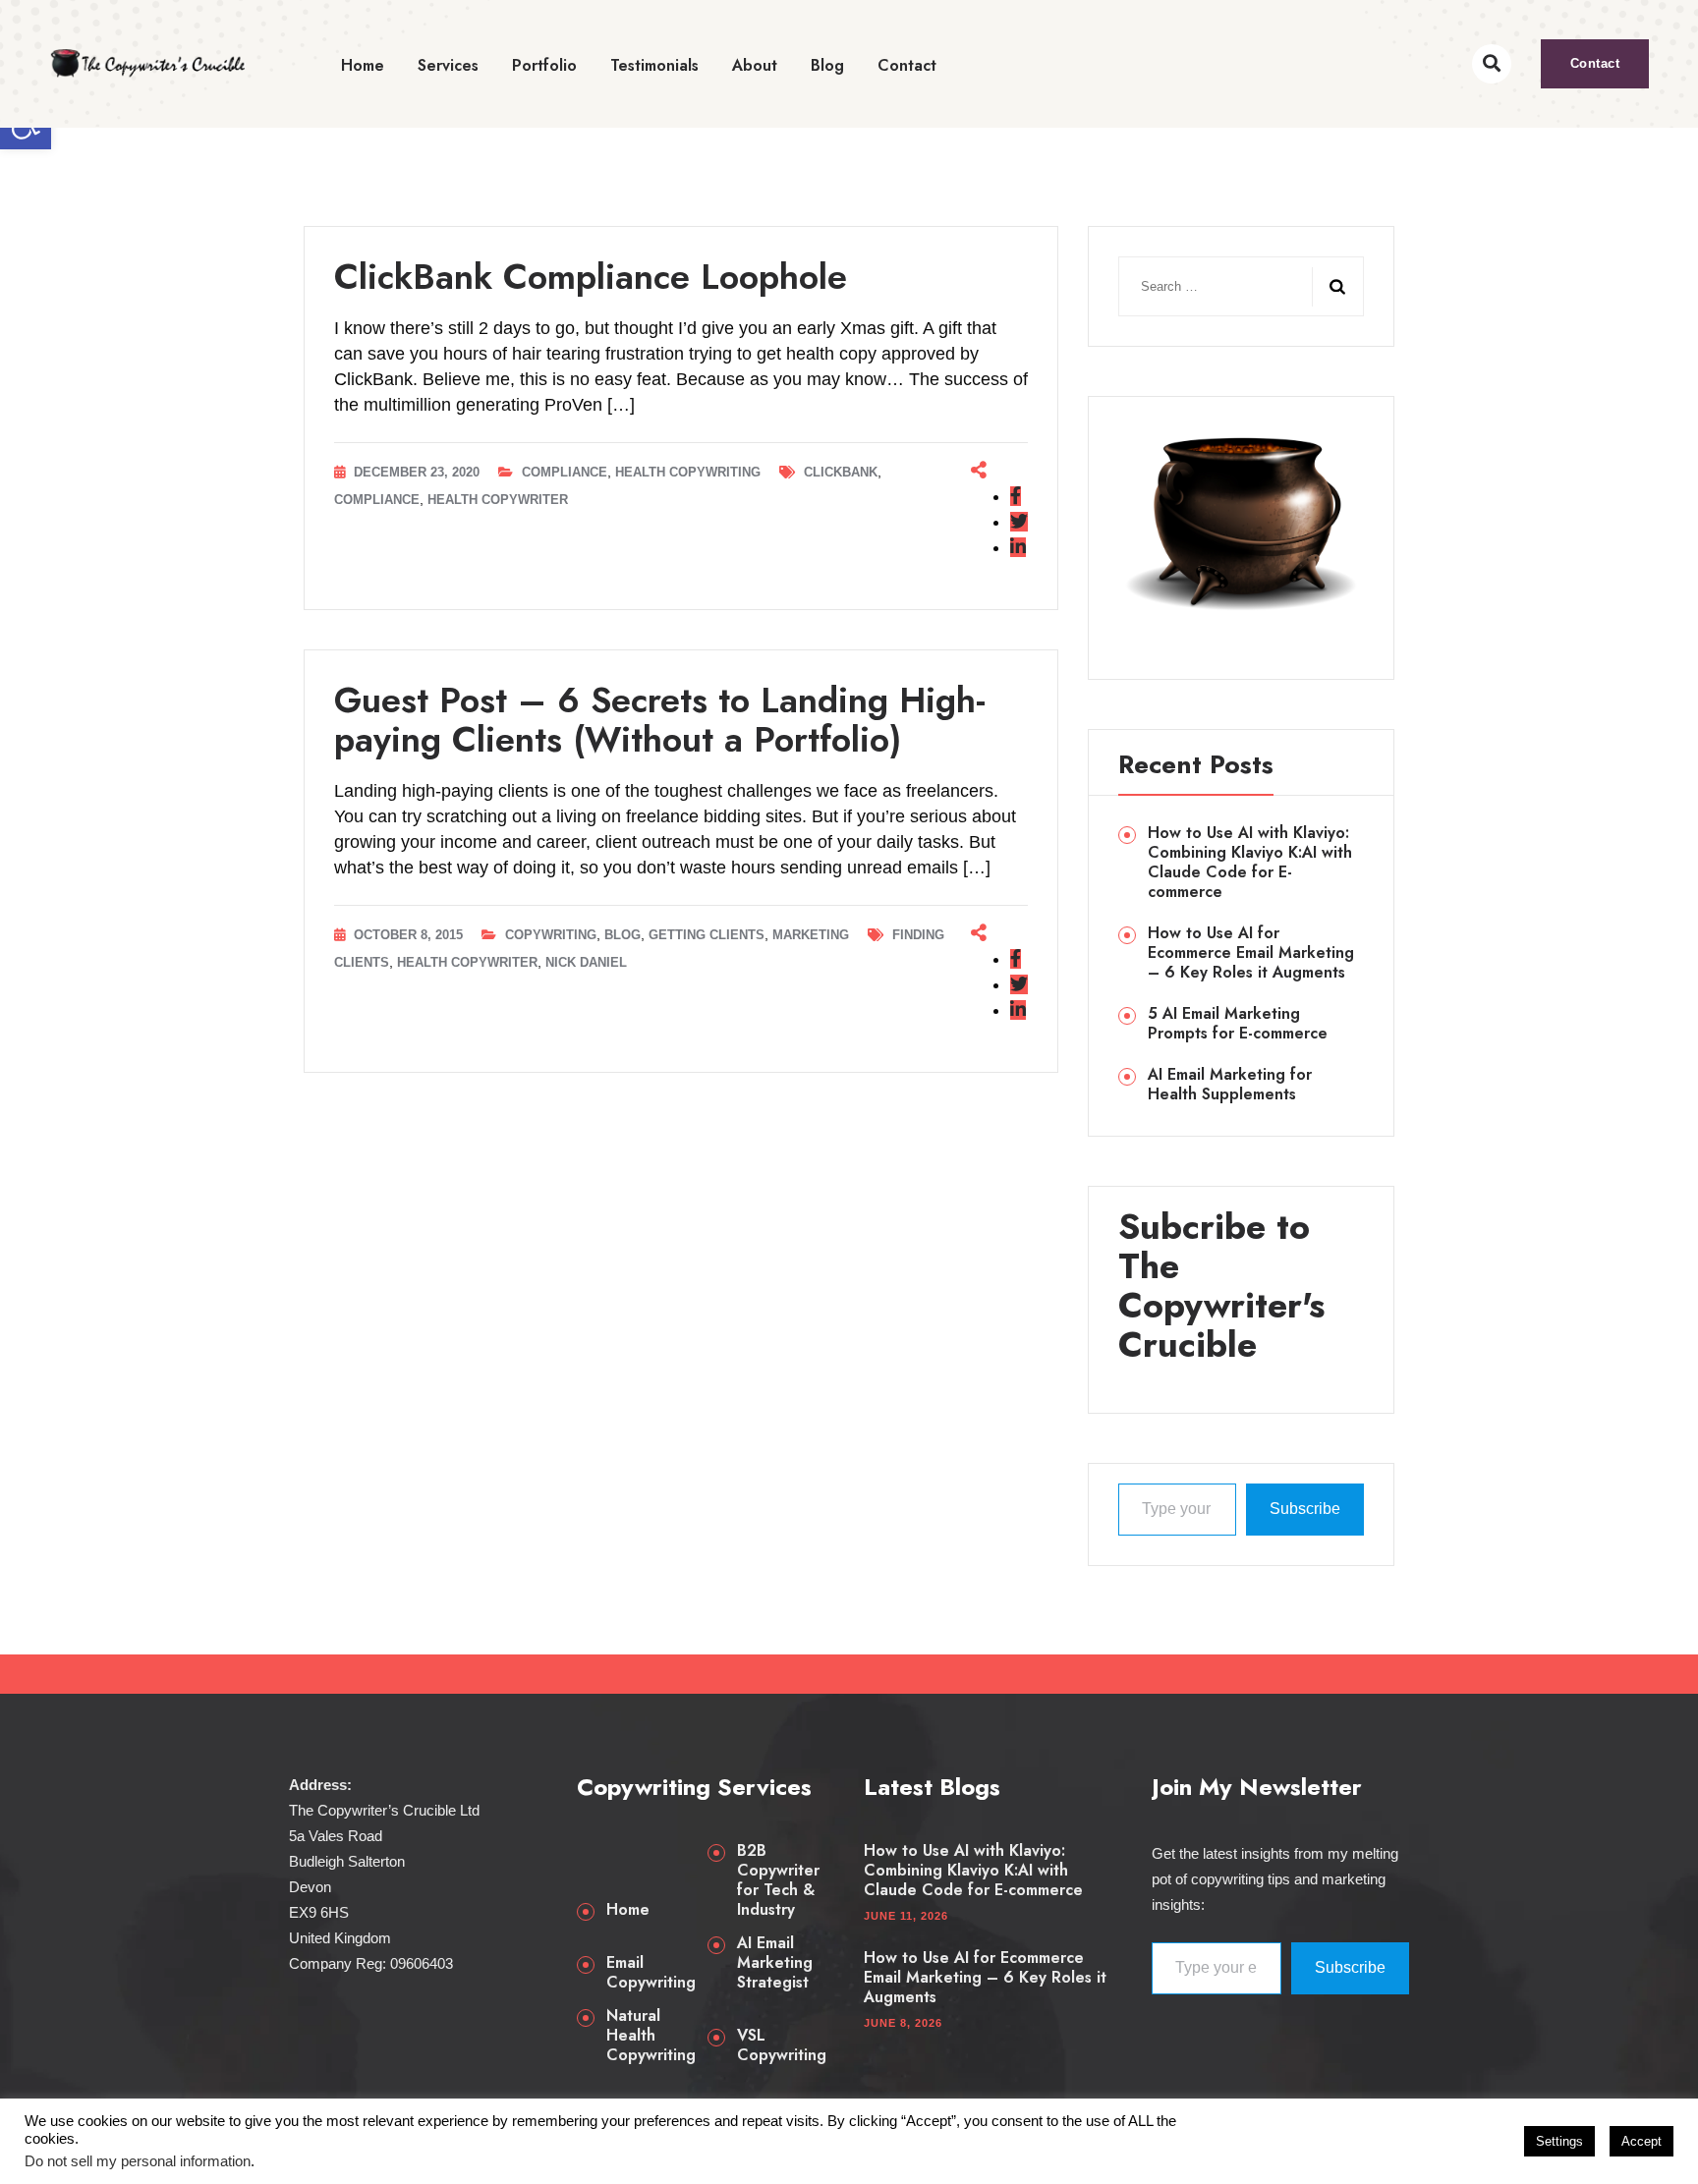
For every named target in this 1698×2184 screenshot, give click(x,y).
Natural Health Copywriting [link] (651, 2036)
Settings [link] (1559, 2141)
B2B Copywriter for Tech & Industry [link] (778, 1880)
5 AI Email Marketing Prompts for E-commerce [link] (1238, 1024)
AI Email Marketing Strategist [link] (775, 1963)
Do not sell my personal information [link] (138, 2161)
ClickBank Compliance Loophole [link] (591, 276)
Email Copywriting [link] (651, 1973)
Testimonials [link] (654, 65)
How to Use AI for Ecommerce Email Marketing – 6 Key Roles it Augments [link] (1251, 953)
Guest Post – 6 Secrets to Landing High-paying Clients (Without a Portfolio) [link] (660, 719)
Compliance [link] (565, 472)
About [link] (755, 65)
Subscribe (1305, 1509)
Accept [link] (1641, 2141)
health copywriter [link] (498, 500)
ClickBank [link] (841, 472)
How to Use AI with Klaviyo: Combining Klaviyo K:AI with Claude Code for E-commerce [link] (1250, 863)
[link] (147, 64)
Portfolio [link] (544, 65)
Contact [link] (907, 65)
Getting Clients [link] (707, 935)
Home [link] (363, 65)
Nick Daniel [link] (586, 962)
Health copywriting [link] (688, 472)
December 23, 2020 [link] (419, 472)
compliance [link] (377, 500)
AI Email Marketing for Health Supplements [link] (1230, 1085)
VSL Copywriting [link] (782, 2045)
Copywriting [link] (551, 935)
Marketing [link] (811, 935)
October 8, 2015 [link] (410, 935)
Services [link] (448, 65)
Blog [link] (827, 65)
